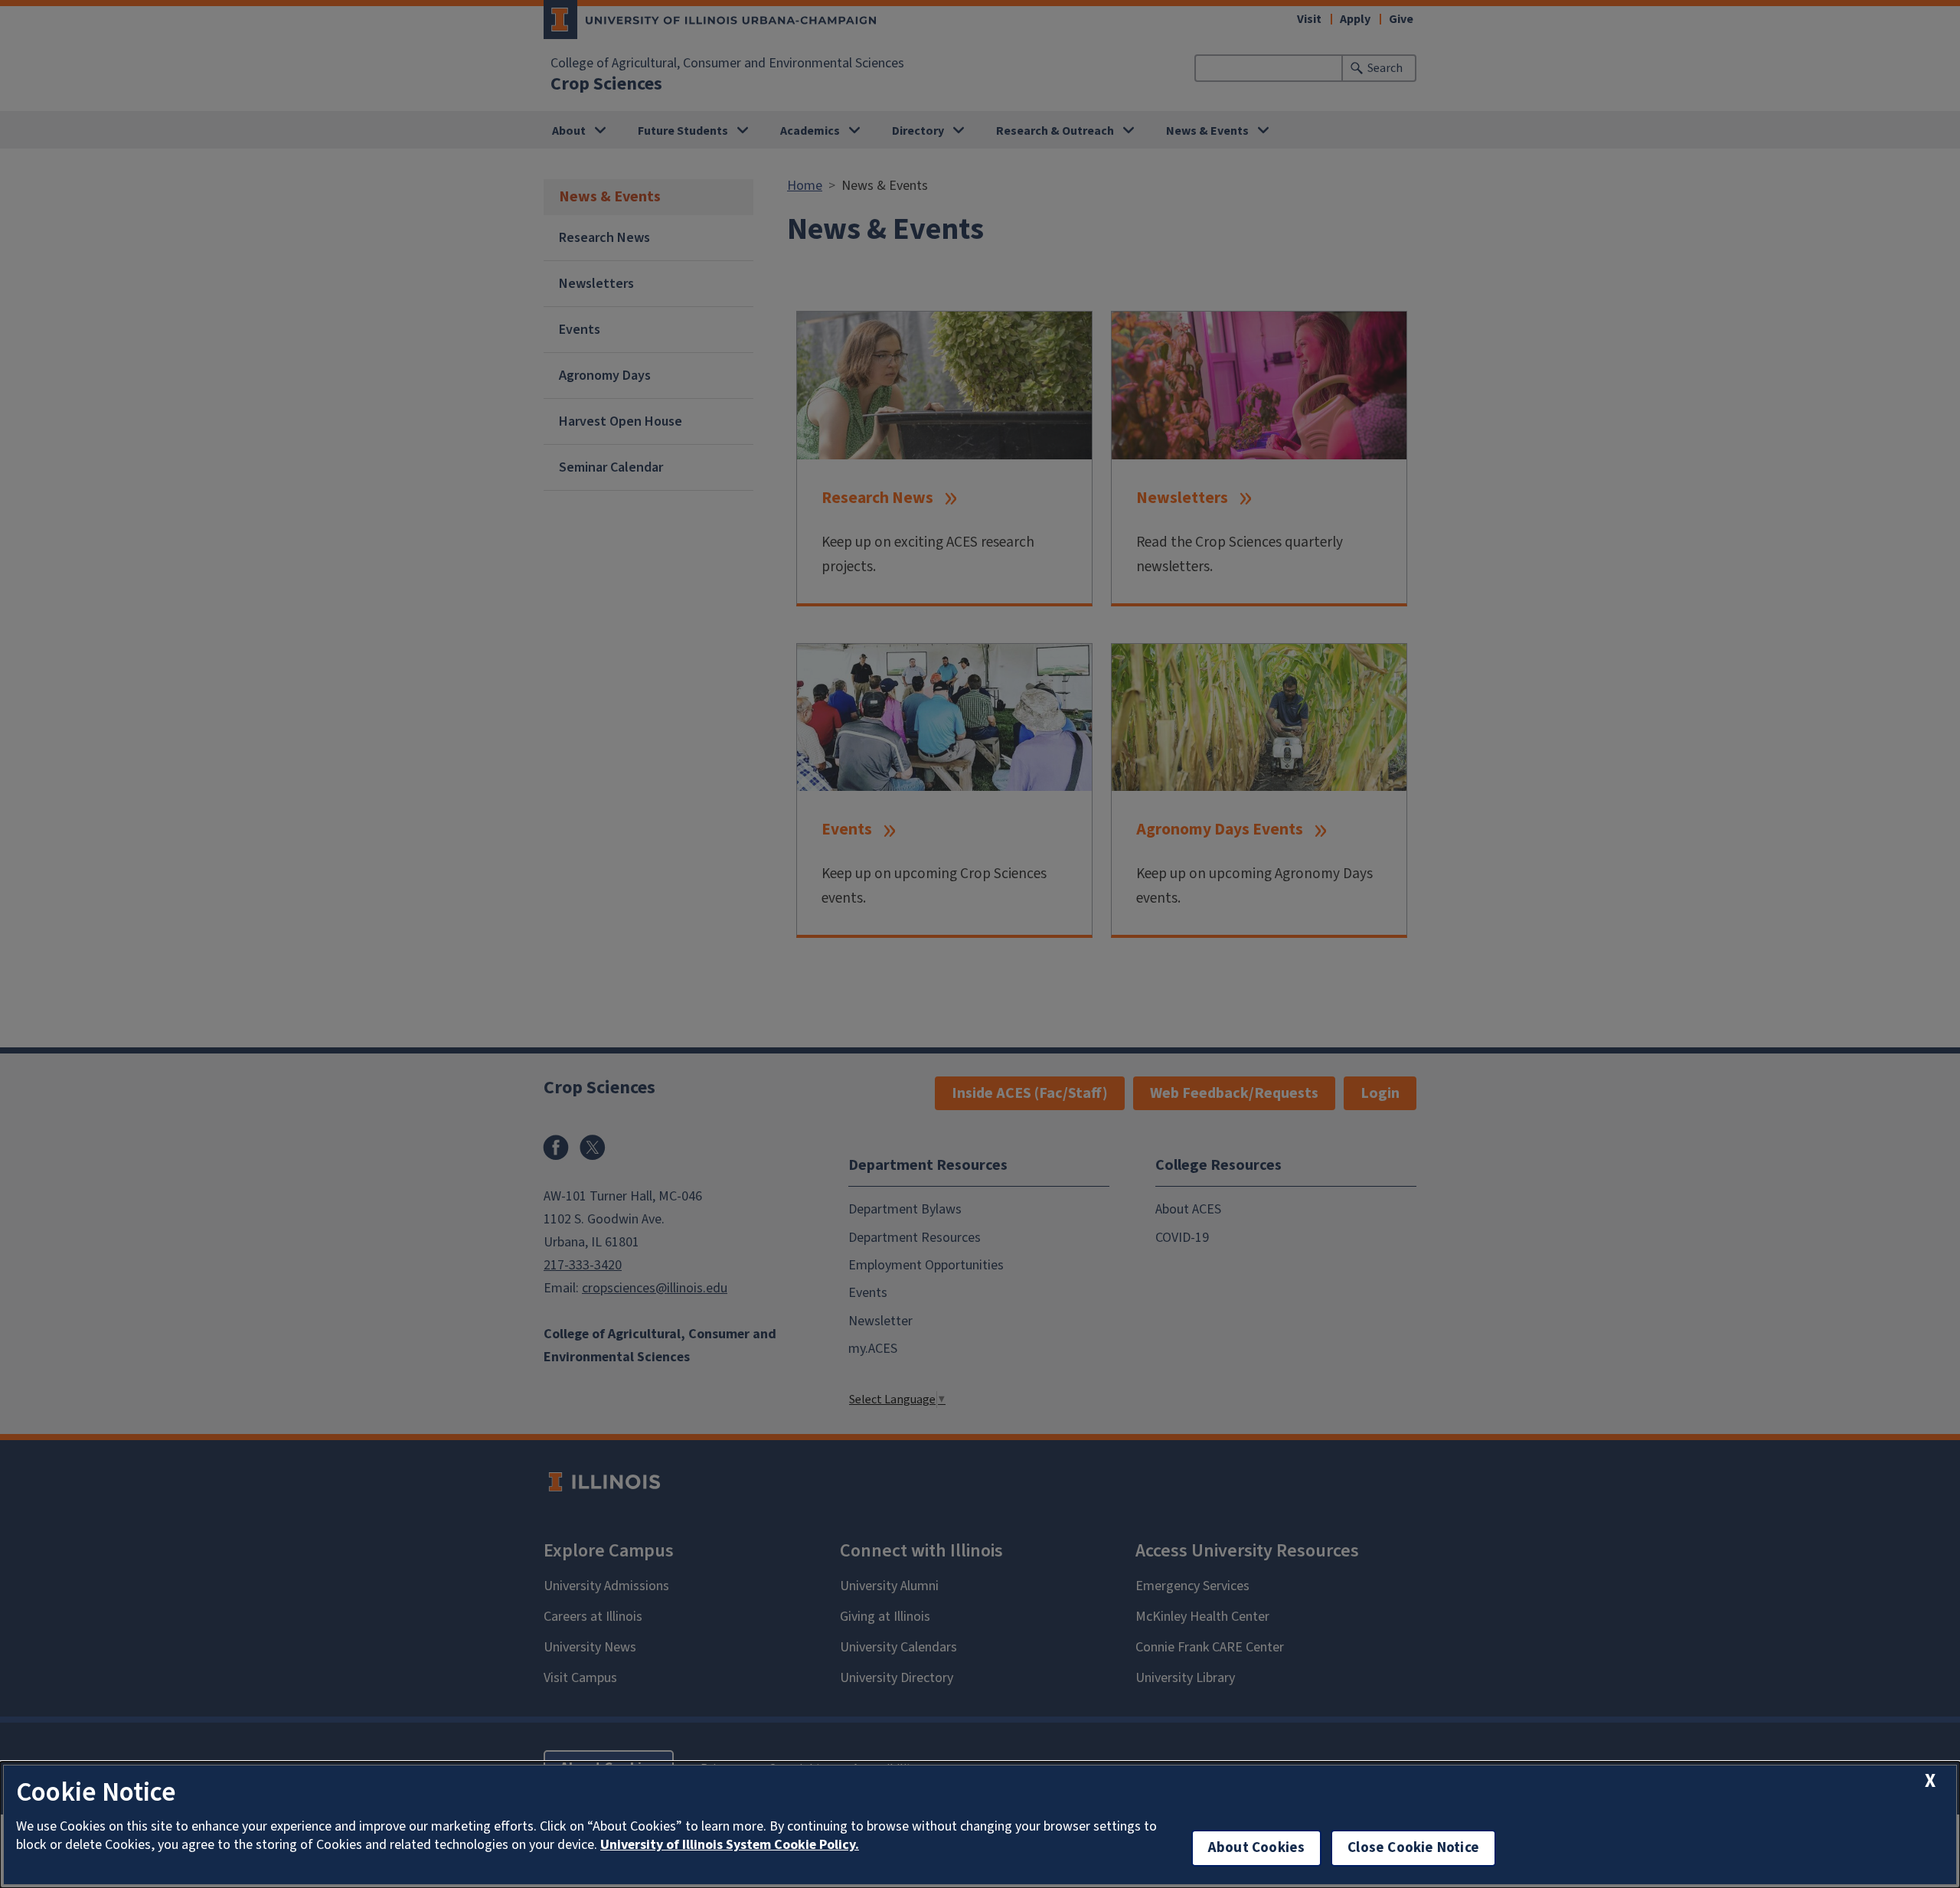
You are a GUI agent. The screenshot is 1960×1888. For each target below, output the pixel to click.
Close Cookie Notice (1413, 1848)
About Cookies (1256, 1848)
